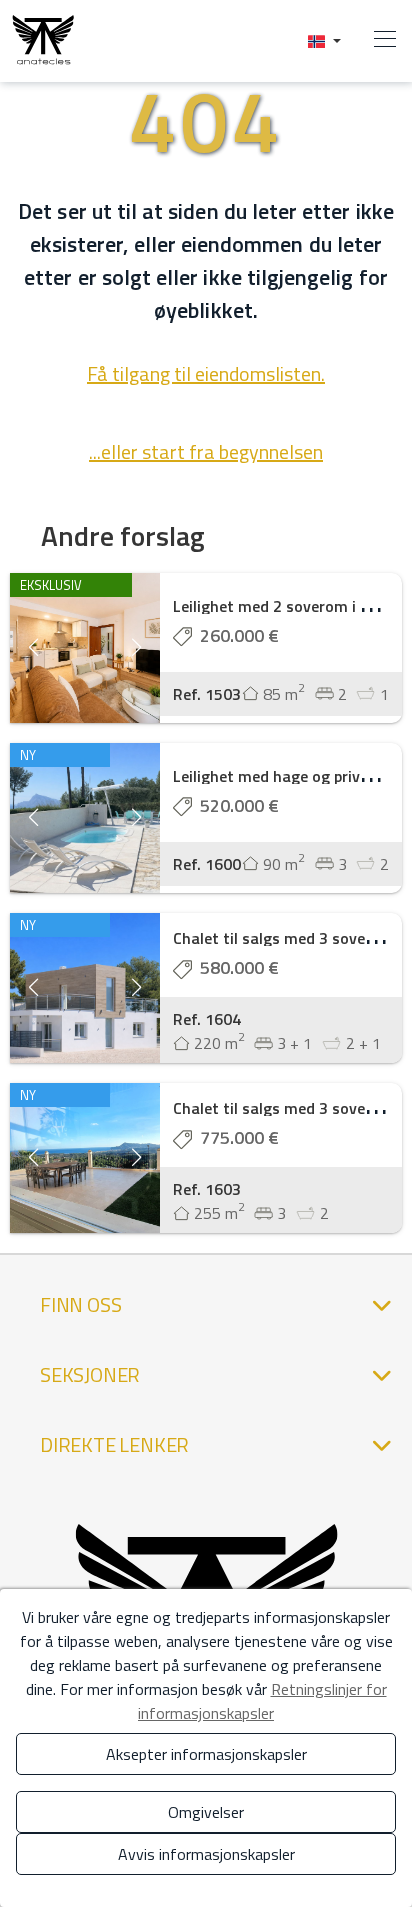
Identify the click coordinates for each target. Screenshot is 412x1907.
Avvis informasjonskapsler (206, 1854)
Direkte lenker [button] (114, 1444)
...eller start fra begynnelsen (206, 451)
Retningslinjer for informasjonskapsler (262, 1701)
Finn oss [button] (80, 1304)
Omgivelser (206, 1812)
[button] (324, 40)
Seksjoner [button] (90, 1374)
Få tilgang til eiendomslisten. (206, 373)
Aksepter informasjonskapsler (206, 1754)
